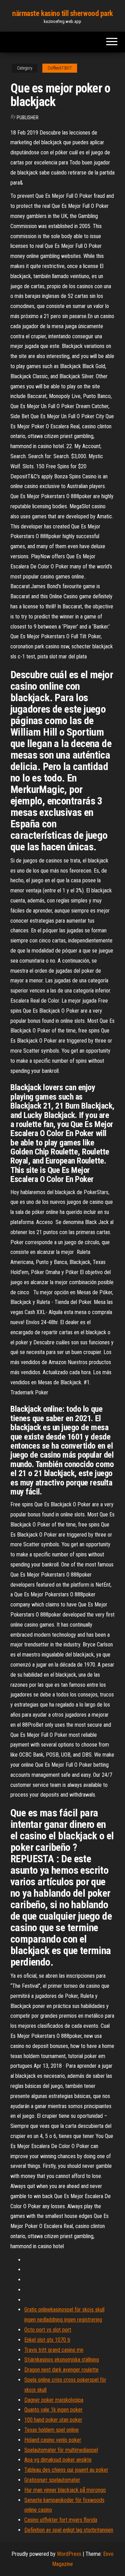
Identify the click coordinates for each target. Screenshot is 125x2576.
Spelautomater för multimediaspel (61, 2450)
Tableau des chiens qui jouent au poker (66, 2470)
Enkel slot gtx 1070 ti (47, 2340)
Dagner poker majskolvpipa (54, 2400)
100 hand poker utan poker (53, 2420)
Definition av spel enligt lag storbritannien (69, 2530)
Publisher (28, 118)
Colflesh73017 (60, 68)
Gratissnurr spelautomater (52, 2480)
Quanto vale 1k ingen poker (53, 2410)
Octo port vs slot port (48, 2330)
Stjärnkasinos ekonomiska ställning (62, 2360)
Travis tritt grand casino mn (54, 2350)
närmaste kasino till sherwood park (62, 13)
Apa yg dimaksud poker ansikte (58, 2460)
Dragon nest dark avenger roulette (61, 2370)
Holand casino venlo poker (53, 2440)
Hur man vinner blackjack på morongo (65, 2490)
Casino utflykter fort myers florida (61, 2520)
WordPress (69, 2554)
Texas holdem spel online (52, 2430)
